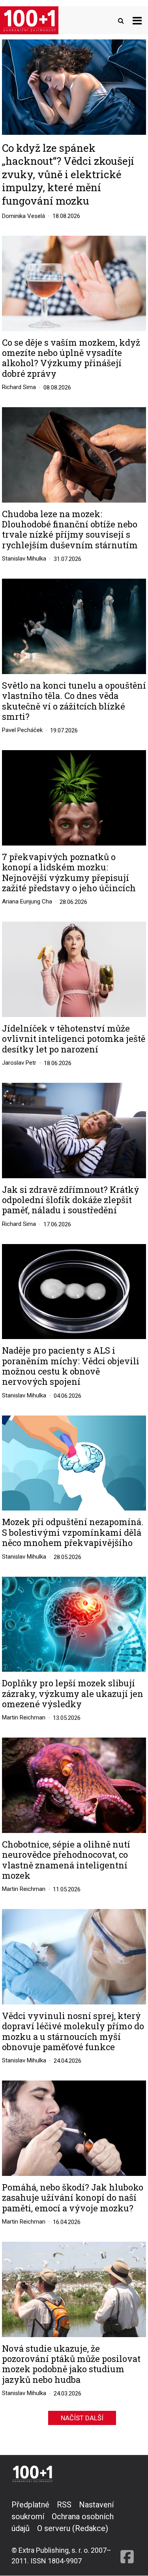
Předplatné (30, 2505)
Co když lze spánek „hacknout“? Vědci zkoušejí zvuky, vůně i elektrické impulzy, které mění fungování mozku (68, 174)
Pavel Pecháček (22, 730)
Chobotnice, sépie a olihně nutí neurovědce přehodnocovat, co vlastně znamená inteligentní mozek (66, 1860)
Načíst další (82, 2418)
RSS (64, 2505)
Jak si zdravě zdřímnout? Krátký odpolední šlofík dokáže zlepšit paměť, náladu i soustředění (71, 1200)
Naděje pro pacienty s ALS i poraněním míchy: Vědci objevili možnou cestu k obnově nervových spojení (71, 1366)
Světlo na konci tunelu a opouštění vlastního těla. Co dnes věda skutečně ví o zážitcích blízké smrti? (74, 701)
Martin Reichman (24, 1717)
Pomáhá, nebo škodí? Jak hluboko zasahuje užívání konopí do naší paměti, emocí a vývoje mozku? (73, 2198)
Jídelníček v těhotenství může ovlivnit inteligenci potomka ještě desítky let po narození (74, 1039)
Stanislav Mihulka (24, 559)
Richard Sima (19, 387)
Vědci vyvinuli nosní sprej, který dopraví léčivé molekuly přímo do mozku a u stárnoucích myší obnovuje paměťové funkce (73, 2032)
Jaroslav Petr (19, 1063)
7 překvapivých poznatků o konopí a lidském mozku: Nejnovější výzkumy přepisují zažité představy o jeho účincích (69, 873)
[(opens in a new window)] (127, 2532)
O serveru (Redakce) (73, 2528)
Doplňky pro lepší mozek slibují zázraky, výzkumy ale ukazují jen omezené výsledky (73, 1694)
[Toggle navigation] (137, 20)
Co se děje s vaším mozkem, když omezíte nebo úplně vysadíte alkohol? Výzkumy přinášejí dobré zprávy (71, 358)
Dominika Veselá (23, 216)
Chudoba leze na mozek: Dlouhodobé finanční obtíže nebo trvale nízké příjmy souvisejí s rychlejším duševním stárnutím (70, 530)
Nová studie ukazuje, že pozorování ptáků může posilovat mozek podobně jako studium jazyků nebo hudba (71, 2364)
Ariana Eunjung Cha (27, 902)
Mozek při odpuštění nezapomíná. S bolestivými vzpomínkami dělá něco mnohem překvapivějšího (73, 1532)
